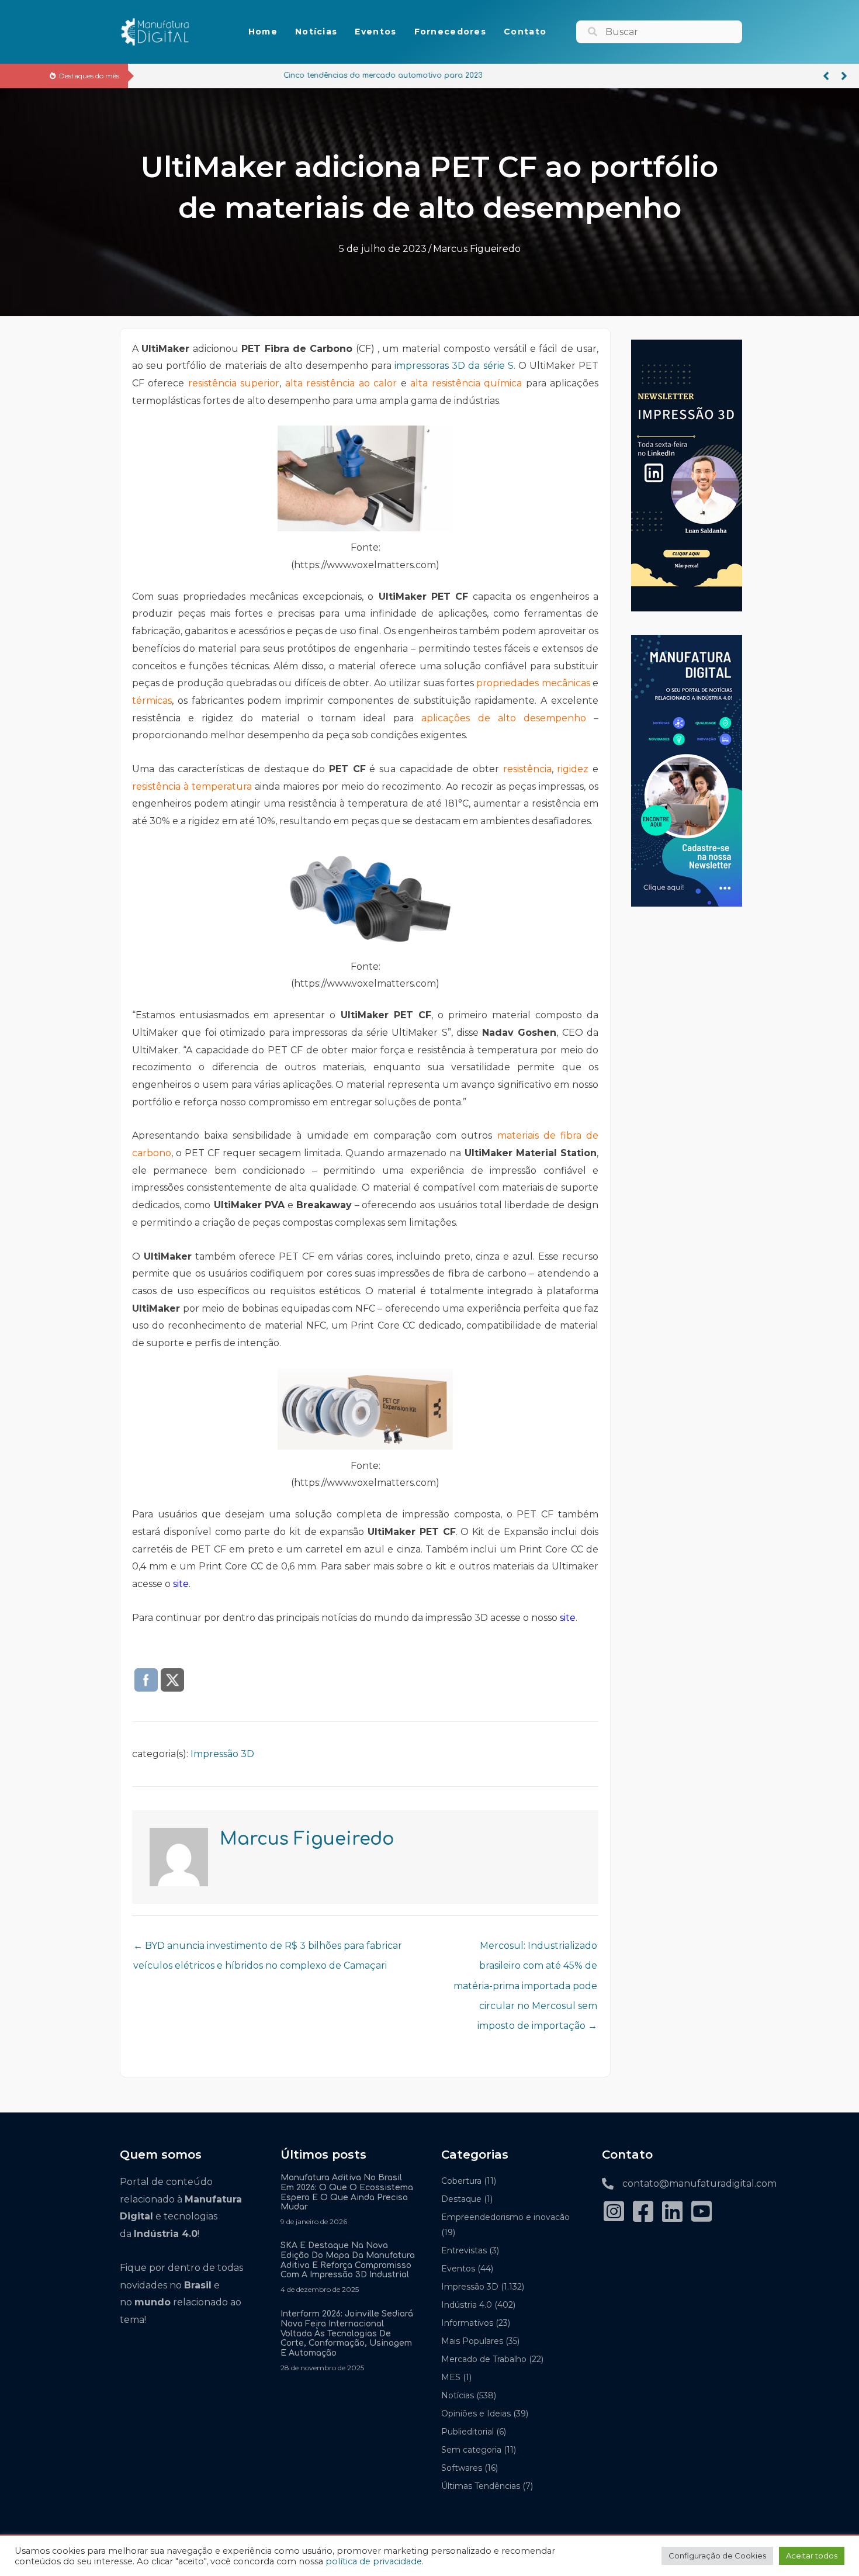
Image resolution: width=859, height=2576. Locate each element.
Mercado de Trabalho (484, 2359)
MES (451, 2377)
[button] (826, 76)
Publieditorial (467, 2432)
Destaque (461, 2199)
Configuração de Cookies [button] (717, 2556)
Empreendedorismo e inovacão (505, 2217)
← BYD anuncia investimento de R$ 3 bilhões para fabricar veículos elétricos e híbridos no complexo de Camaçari (268, 1949)
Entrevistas (464, 2250)
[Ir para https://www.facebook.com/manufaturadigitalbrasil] (643, 2213)
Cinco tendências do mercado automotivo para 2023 (242, 75)
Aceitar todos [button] (812, 2556)
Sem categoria (471, 2450)
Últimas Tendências (481, 2486)
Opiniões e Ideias (476, 2414)
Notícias (458, 2395)
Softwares (462, 2468)
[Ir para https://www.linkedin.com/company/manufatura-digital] (672, 2213)
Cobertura (461, 2181)
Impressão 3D (222, 1754)
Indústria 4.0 (467, 2305)
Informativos (467, 2323)
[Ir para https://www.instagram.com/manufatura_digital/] (614, 2213)
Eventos (458, 2269)
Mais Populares (472, 2341)
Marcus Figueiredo (477, 249)
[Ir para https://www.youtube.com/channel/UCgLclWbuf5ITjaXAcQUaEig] (701, 2213)
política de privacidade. (375, 2561)
